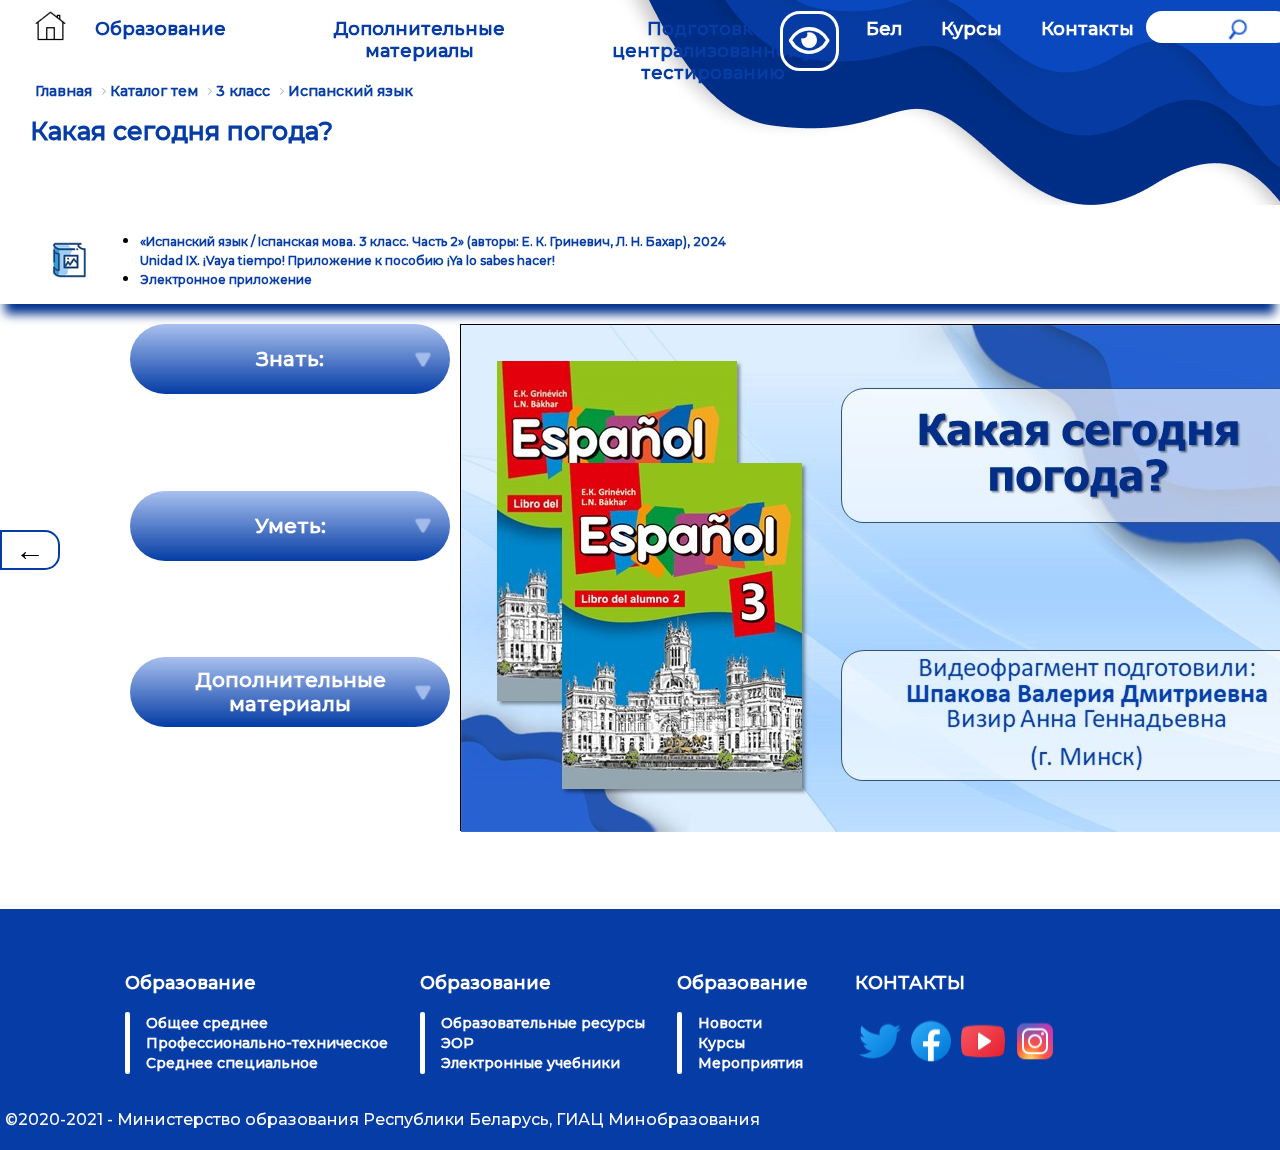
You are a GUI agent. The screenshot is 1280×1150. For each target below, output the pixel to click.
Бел (884, 29)
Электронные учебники (530, 1063)
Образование (160, 29)
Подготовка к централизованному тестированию (712, 51)
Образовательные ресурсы (543, 1023)
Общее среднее (207, 1023)
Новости (730, 1023)
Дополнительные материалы (419, 40)
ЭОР (457, 1043)
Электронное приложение (226, 279)
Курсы (971, 29)
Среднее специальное (232, 1063)
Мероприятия (750, 1063)
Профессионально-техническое (267, 1043)
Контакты (1087, 29)
